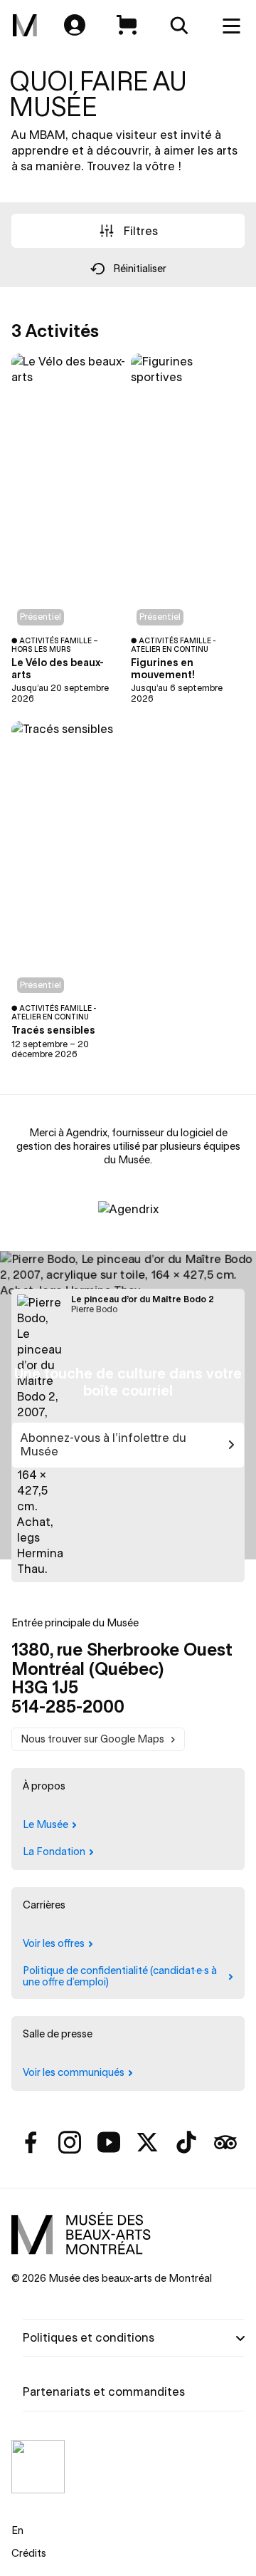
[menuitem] (25, 26)
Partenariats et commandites (104, 2391)
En (17, 2530)
